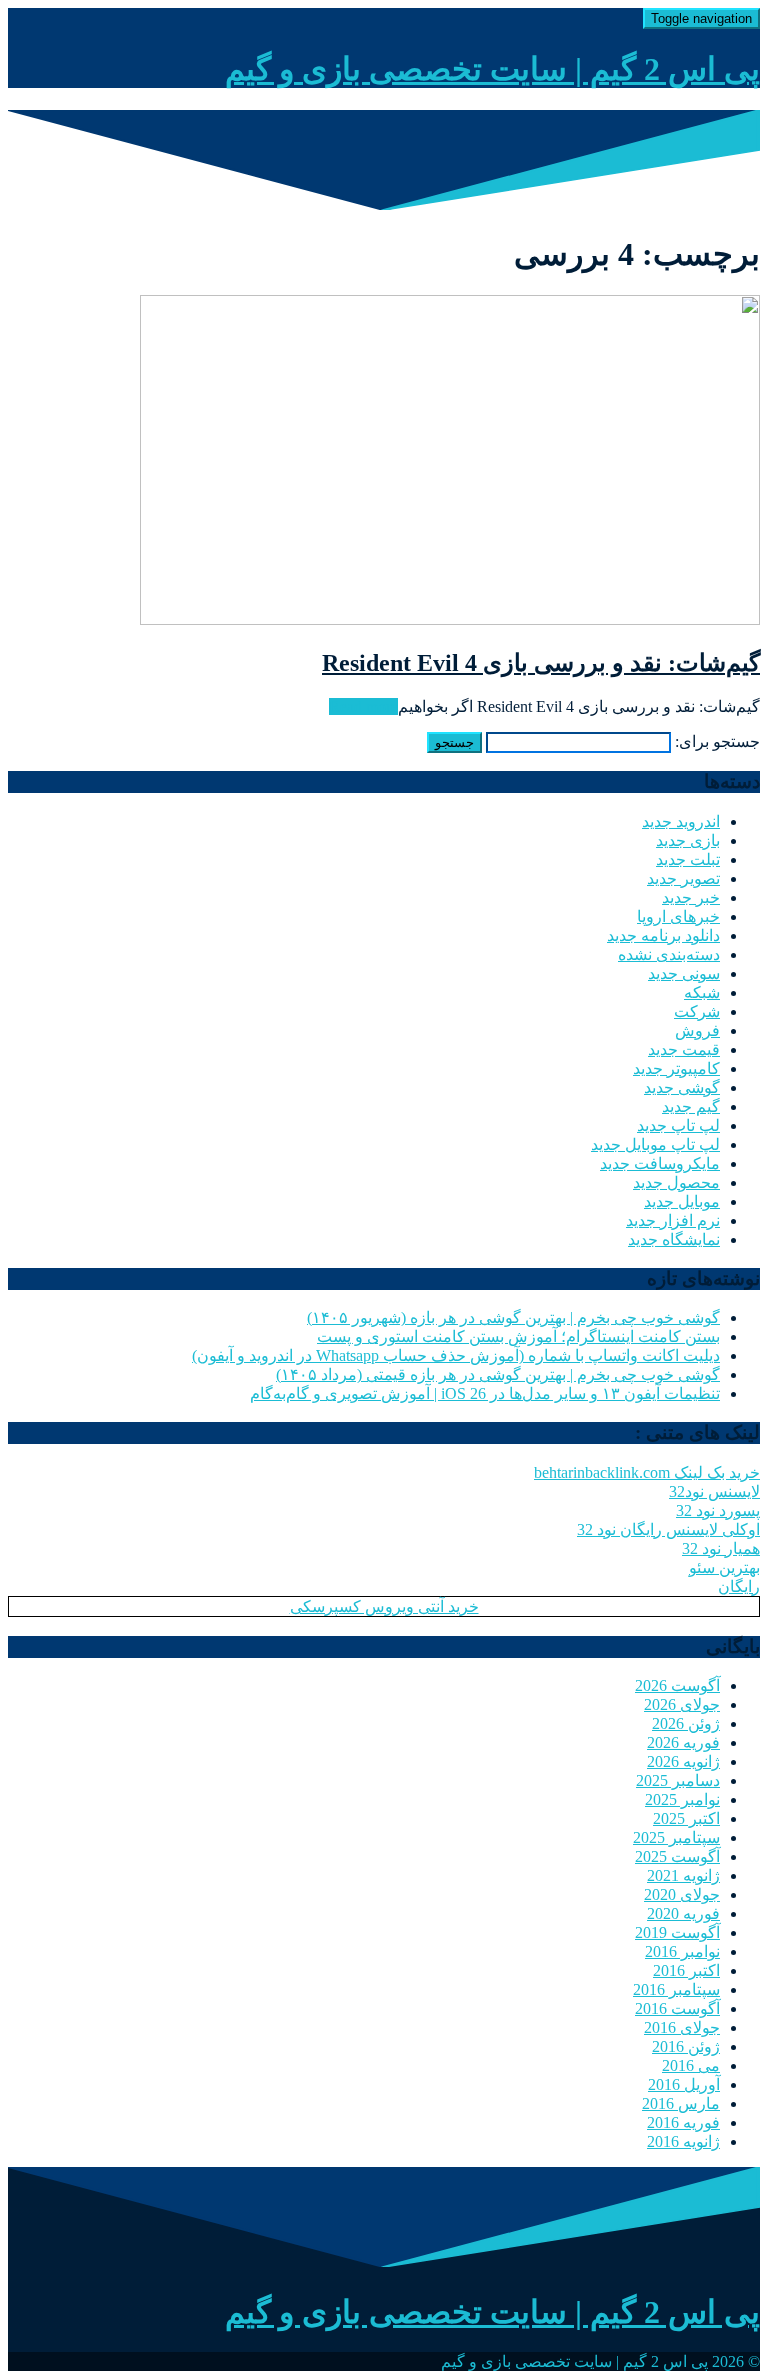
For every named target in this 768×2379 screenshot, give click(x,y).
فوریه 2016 (683, 2122)
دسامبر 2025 (678, 1780)
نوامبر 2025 (682, 1799)
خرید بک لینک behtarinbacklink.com (647, 1472)
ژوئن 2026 (686, 1723)
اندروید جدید (681, 821)
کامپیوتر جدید (676, 1068)
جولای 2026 (682, 1704)
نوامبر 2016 (682, 1951)
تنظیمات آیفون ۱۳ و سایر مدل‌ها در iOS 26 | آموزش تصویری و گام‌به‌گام (485, 1393)
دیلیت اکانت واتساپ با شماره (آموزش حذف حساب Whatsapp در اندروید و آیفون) (456, 1355)
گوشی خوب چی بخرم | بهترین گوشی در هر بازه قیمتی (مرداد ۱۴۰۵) (498, 1374)
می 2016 (691, 2065)
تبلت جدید (688, 859)
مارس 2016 (681, 2103)
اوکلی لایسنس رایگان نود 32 (668, 1529)
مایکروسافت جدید (660, 1163)
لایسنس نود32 (714, 1491)
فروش (697, 1030)
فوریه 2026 (683, 1742)
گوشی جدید (682, 1087)
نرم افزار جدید (673, 1220)
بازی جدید (688, 840)
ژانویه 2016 (683, 2141)
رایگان (739, 1586)
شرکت (697, 1011)
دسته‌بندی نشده (669, 954)
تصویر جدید (683, 878)
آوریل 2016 (684, 2084)
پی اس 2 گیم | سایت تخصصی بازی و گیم (492, 69)
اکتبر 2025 (686, 1818)
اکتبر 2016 (686, 1970)
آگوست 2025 (677, 1856)
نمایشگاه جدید (674, 1239)
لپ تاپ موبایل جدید (655, 1144)
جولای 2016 (682, 2027)
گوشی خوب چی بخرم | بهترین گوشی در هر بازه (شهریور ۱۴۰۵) (513, 1317)
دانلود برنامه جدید (663, 935)
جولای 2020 (682, 1894)
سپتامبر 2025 (676, 1837)
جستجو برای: (717, 741)
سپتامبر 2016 (676, 1989)
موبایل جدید (682, 1201)
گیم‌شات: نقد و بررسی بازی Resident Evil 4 (541, 663)
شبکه (702, 992)
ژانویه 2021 (683, 1875)
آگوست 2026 (677, 1685)
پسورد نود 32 (718, 1510)
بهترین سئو (724, 1567)
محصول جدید (676, 1182)
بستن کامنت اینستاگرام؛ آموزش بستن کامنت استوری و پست (518, 1336)
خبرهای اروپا (678, 916)
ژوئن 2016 (686, 2046)
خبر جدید (691, 897)
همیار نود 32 (721, 1548)
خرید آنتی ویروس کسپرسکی (384, 1606)
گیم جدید (691, 1106)
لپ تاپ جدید (678, 1125)
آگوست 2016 (677, 2008)
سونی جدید (684, 973)
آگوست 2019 (677, 1932)
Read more (363, 706)
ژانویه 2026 (683, 1761)
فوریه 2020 (683, 1913)
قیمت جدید (684, 1049)
